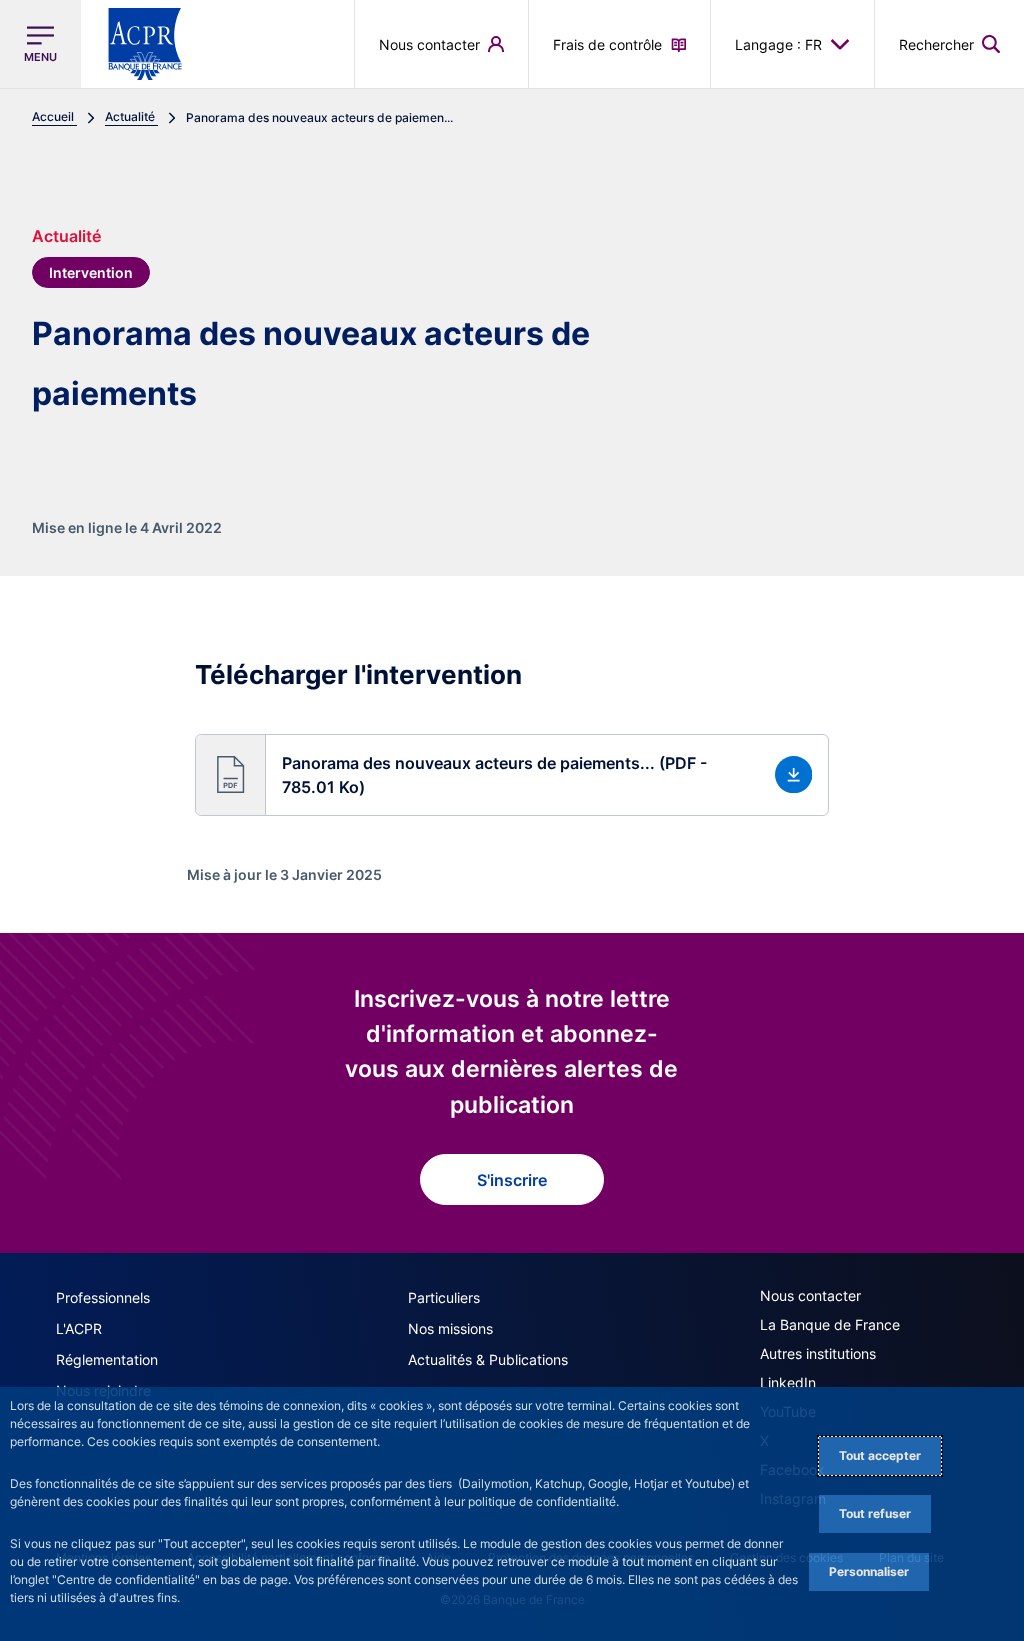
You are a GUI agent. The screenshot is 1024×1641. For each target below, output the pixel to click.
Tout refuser (875, 1513)
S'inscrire (512, 1180)
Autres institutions (818, 1353)
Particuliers (444, 1297)
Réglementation (107, 1359)
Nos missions (450, 1328)
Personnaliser (869, 1571)
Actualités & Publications (488, 1359)
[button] (949, 44)
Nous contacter (810, 1295)
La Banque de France (830, 1324)
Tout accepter (880, 1455)
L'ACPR (79, 1328)
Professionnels (103, 1297)
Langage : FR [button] (778, 44)
